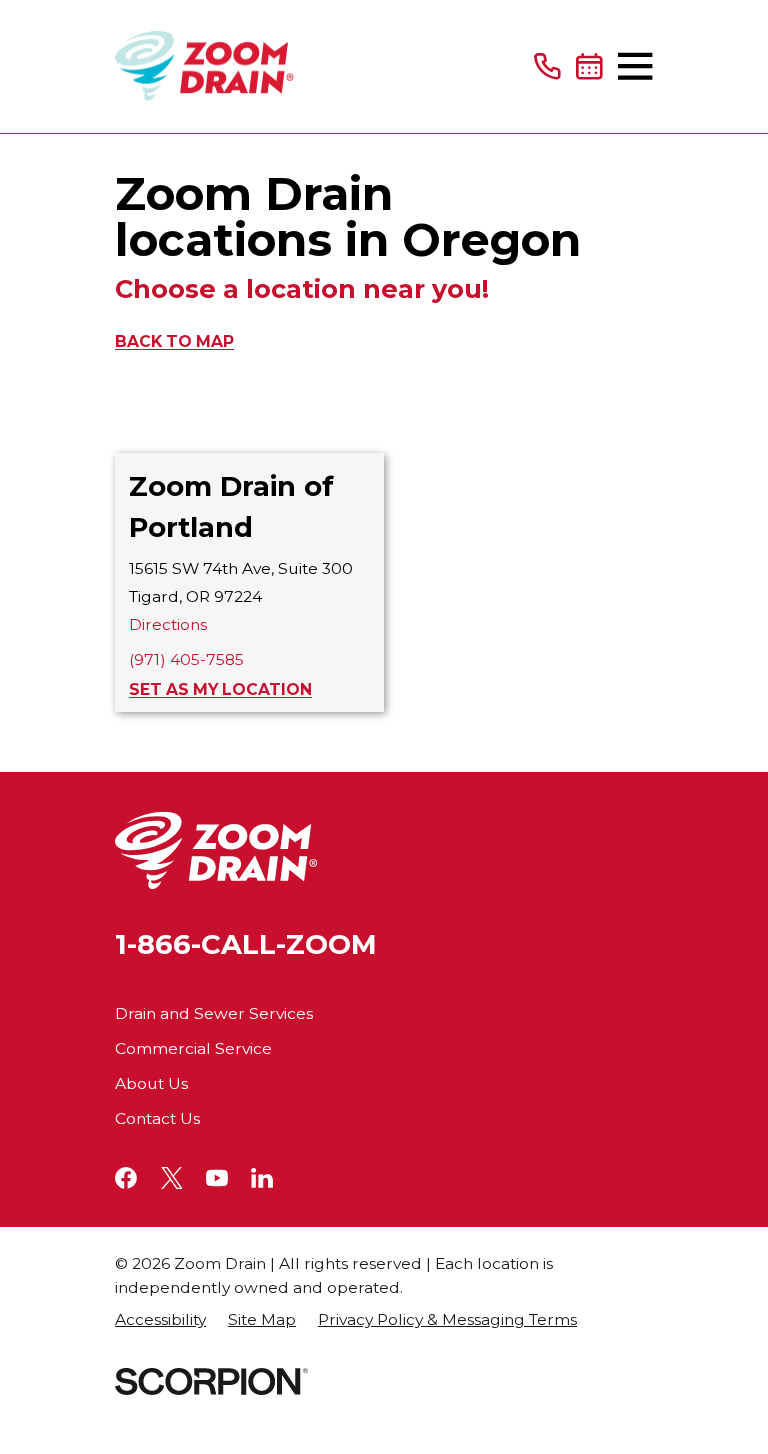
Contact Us (157, 1118)
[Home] (204, 66)
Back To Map (174, 341)
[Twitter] (172, 1178)
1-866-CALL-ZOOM (246, 944)
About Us (151, 1083)
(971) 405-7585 (186, 659)
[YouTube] (217, 1178)
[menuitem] (160, 1320)
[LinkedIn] (262, 1178)
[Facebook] (126, 1178)
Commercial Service (193, 1048)
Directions (168, 624)
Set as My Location (220, 689)
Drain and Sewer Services (214, 1013)
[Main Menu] (635, 66)
